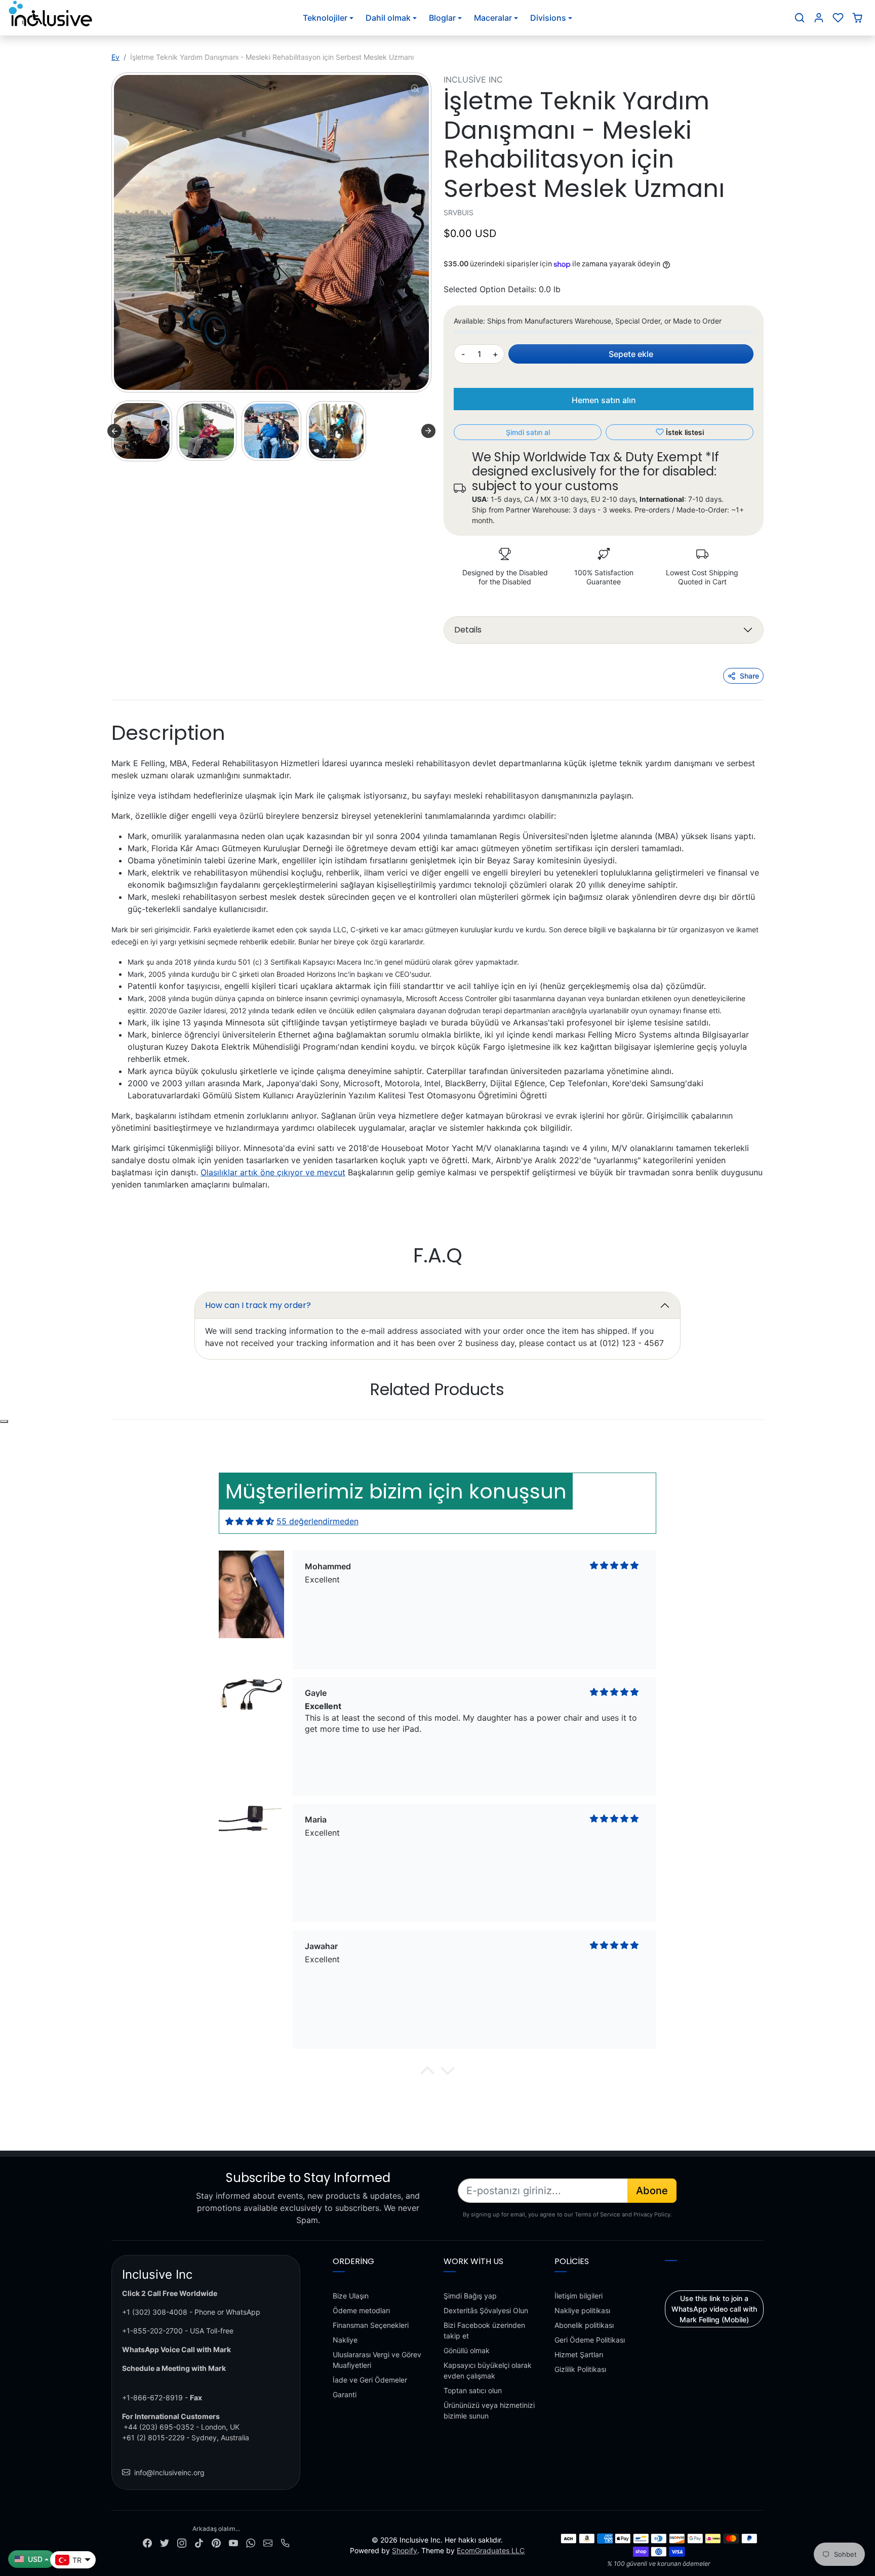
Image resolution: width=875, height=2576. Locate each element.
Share (749, 676)
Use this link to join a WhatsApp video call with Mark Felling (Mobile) (714, 2309)
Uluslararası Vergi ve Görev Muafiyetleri (377, 2360)
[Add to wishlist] (4, 1421)
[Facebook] (147, 2542)
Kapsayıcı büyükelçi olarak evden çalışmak (488, 2370)
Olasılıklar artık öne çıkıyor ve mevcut (273, 1172)
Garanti (345, 2394)
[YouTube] (233, 2542)
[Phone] (285, 2542)
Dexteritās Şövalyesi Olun (486, 2310)
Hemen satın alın (604, 400)
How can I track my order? (258, 1305)
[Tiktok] (199, 2542)
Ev (115, 57)
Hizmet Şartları (579, 2354)
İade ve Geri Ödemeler (370, 2380)
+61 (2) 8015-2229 (153, 2438)
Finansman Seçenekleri (371, 2325)
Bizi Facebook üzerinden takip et (484, 2330)
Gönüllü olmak (467, 2350)
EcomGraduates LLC (491, 2550)
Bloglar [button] (442, 18)
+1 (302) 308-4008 (155, 2312)
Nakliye (345, 2340)
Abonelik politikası (584, 2325)
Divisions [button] (548, 18)
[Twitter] (165, 2542)
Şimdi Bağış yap (470, 2296)
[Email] (268, 2542)
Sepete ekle (631, 354)
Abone (652, 2191)
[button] (800, 18)
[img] (250, 1521)
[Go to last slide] (114, 431)
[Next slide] (428, 431)
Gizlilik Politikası (580, 2369)
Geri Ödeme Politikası (590, 2340)
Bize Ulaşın (351, 2296)
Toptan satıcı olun (473, 2390)
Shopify (405, 2550)
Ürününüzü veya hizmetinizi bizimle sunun (489, 2410)
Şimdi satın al (528, 432)
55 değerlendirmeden (317, 1521)
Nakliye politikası (582, 2310)
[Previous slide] (112, 1420)
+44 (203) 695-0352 (159, 2427)
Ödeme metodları (361, 2310)
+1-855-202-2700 (152, 2331)
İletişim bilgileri (579, 2296)
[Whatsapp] (251, 2542)
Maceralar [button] (493, 18)
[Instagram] (182, 2542)
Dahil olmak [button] (388, 18)
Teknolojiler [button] (325, 18)
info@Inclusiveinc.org (169, 2472)
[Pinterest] (216, 2542)
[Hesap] (819, 18)
